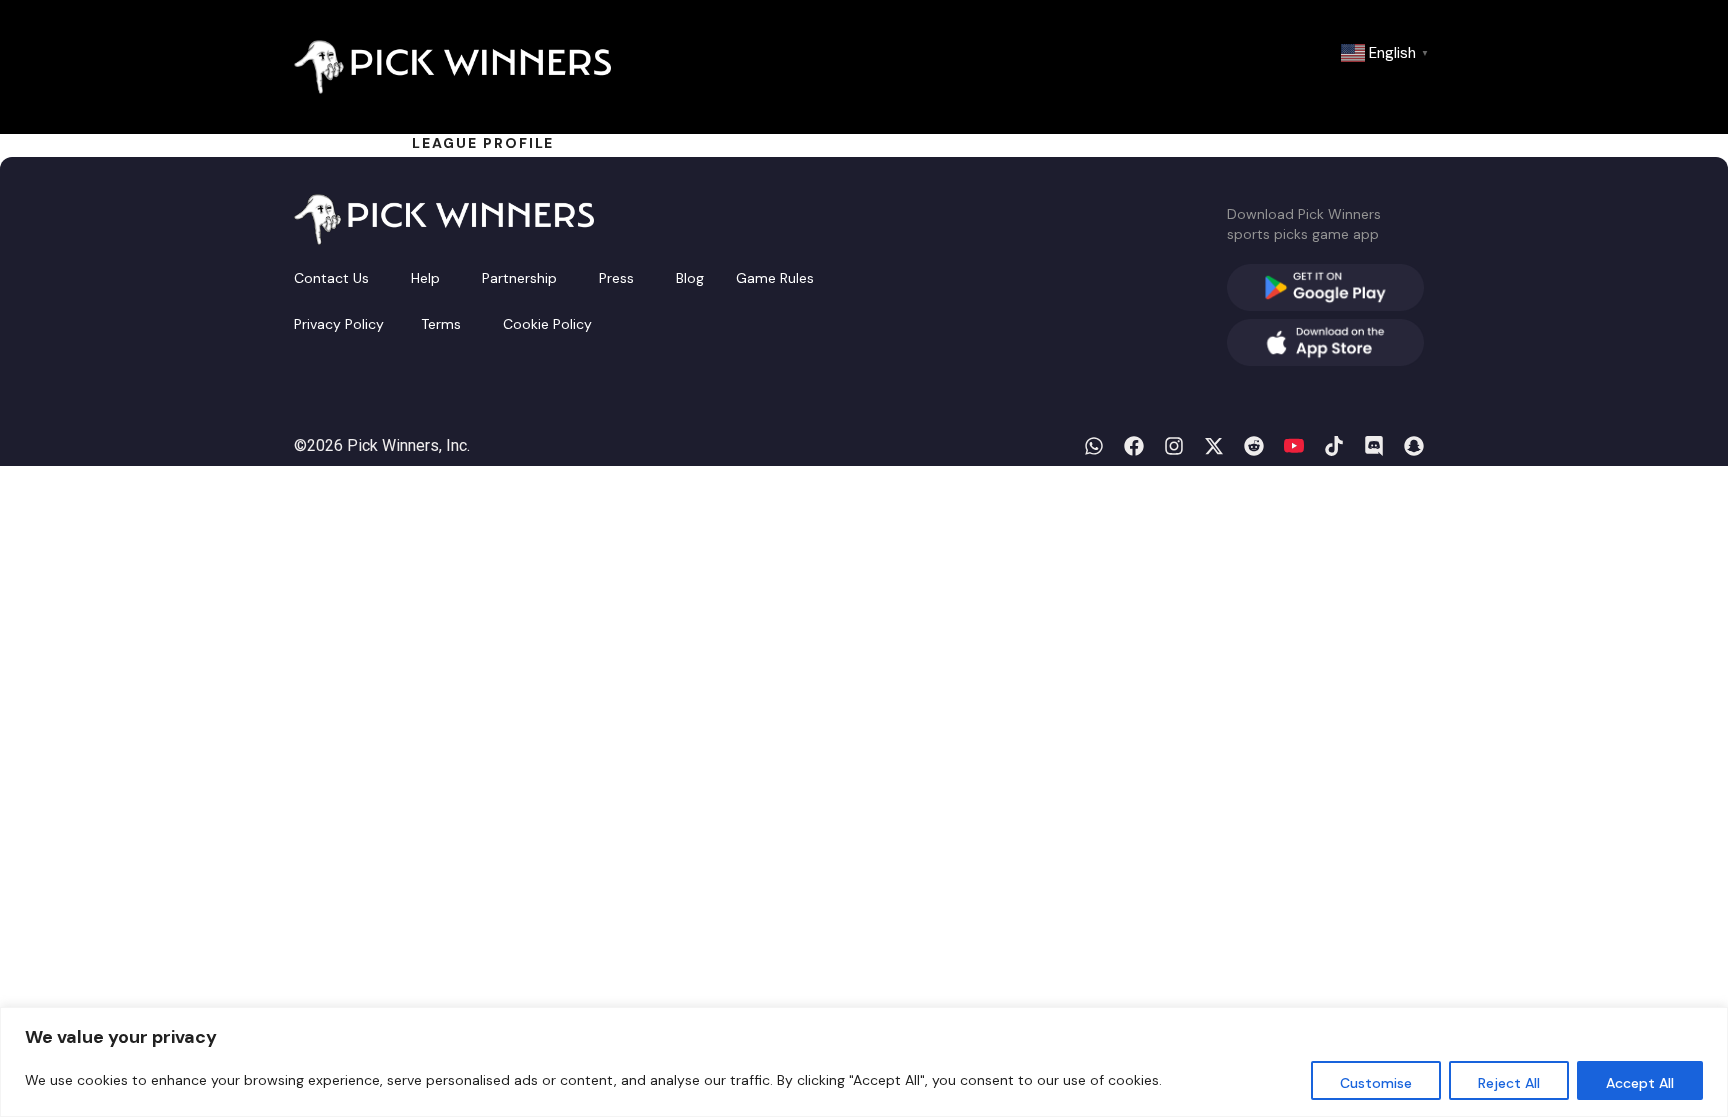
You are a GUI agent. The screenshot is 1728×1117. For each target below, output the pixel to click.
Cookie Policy (547, 324)
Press (616, 278)
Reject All (1509, 1083)
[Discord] (1374, 446)
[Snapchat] (1414, 446)
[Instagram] (1174, 446)
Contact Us (331, 278)
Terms (441, 324)
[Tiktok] (1334, 446)
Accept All (1640, 1083)
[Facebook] (1134, 446)
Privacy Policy (339, 324)
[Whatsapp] (1094, 446)
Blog (690, 278)
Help (425, 278)
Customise (1376, 1083)
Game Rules (775, 278)
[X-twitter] (1214, 446)
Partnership (519, 278)
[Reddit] (1254, 446)
